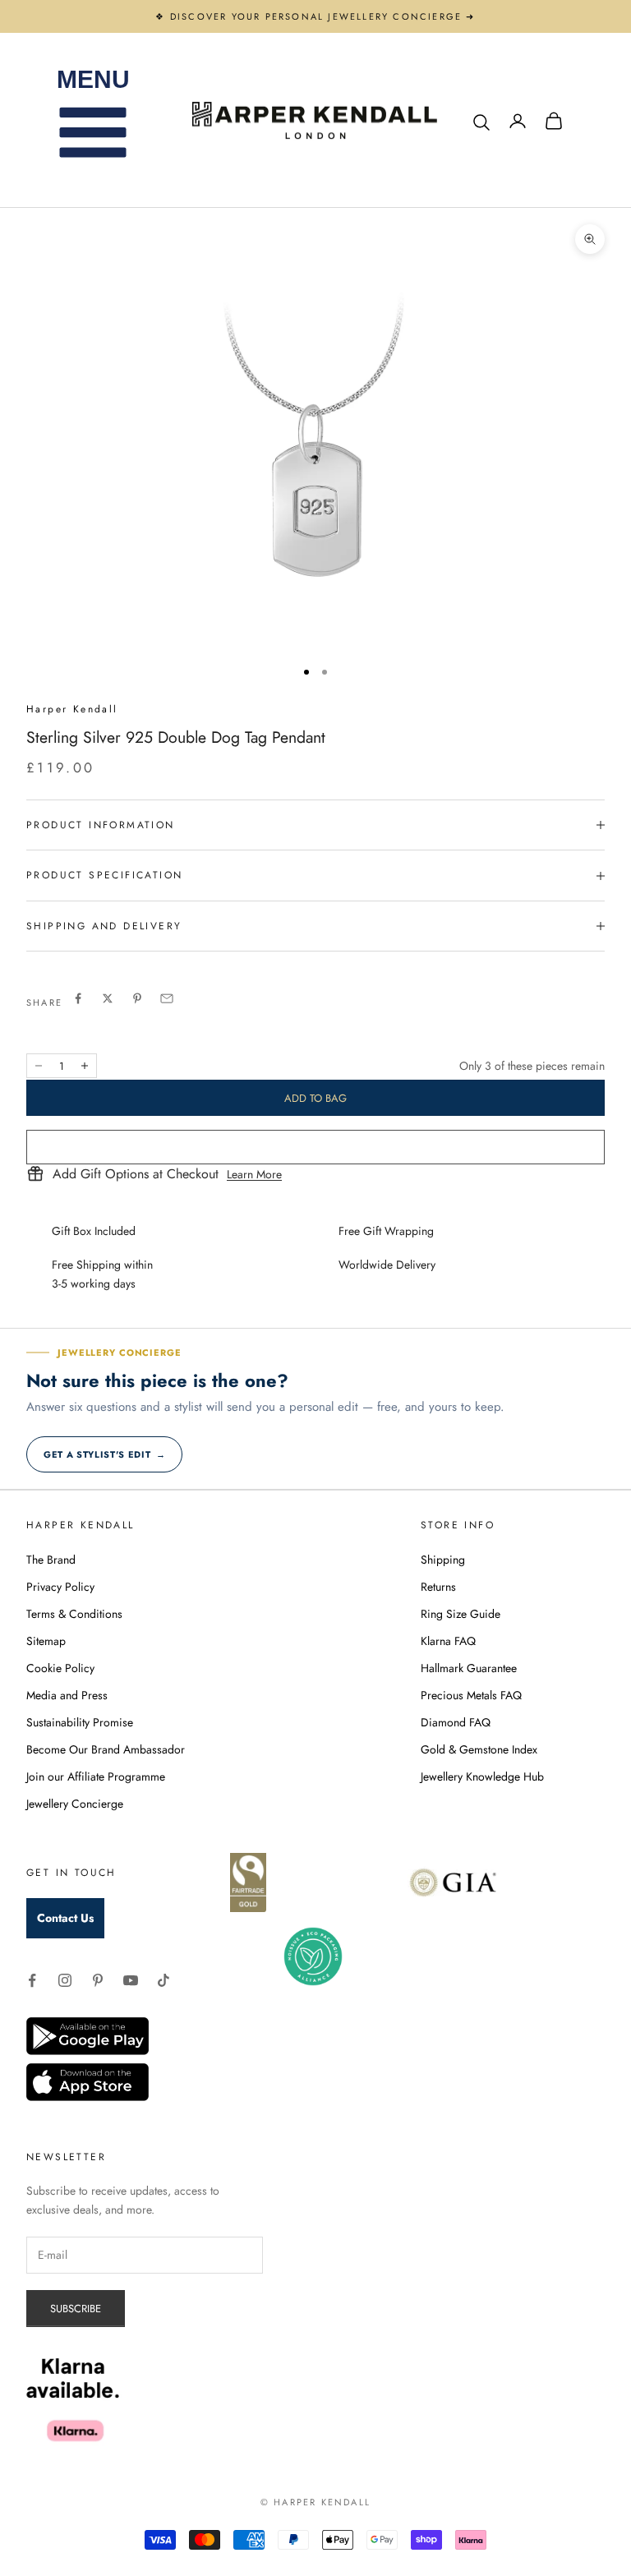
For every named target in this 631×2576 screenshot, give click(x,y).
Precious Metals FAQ (471, 1695)
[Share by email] (167, 998)
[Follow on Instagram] (65, 1980)
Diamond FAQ (456, 1722)
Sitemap (46, 1641)
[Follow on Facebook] (32, 1980)
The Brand (51, 1560)
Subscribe (76, 2309)
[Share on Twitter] (108, 998)
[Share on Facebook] (78, 998)
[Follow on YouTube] (131, 1980)
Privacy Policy (60, 1587)
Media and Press (67, 1695)
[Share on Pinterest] (137, 998)
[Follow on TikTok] (164, 1980)
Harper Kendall (72, 709)
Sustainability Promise (80, 1722)
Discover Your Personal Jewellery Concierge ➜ (323, 16)
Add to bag (315, 1098)
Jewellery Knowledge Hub (482, 1776)
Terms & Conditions (74, 1614)
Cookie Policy (60, 1668)
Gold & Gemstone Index (479, 1749)
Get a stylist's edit (104, 1454)
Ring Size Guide (461, 1614)
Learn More (254, 1174)
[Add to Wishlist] (315, 1147)
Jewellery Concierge (75, 1804)
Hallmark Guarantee (469, 1668)
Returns (438, 1587)
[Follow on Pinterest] (98, 1980)
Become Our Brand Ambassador (106, 1749)
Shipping (443, 1560)
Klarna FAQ (448, 1641)
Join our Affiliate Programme (96, 1776)
